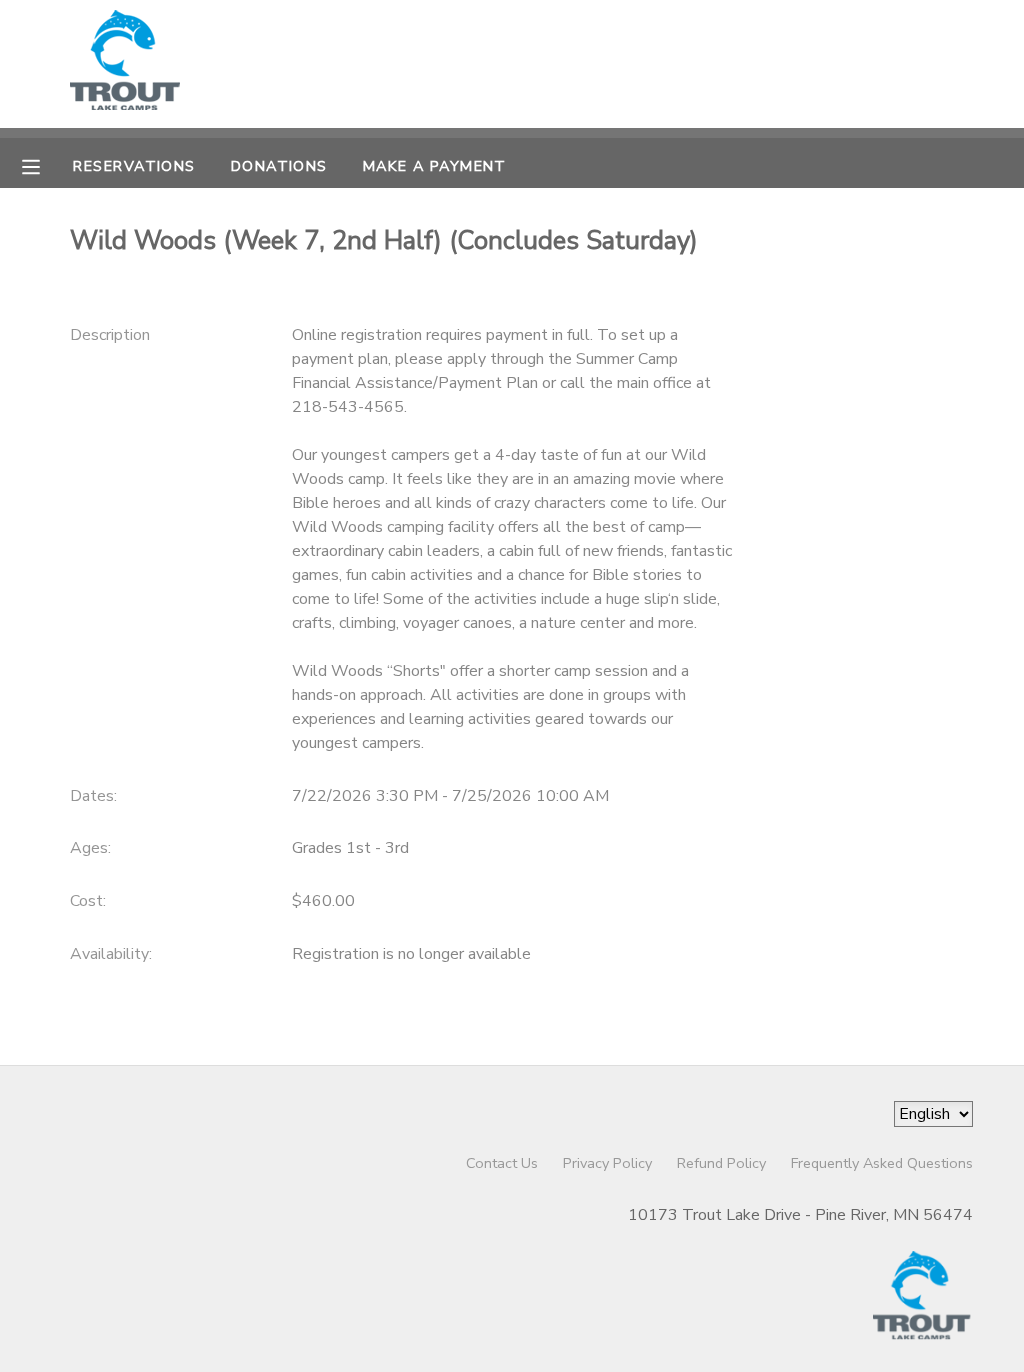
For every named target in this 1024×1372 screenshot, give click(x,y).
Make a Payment (435, 166)
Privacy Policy (607, 1163)
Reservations (134, 166)
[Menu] (46, 165)
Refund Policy (721, 1163)
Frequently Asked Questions (882, 1163)
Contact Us (502, 1163)
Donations (279, 166)
